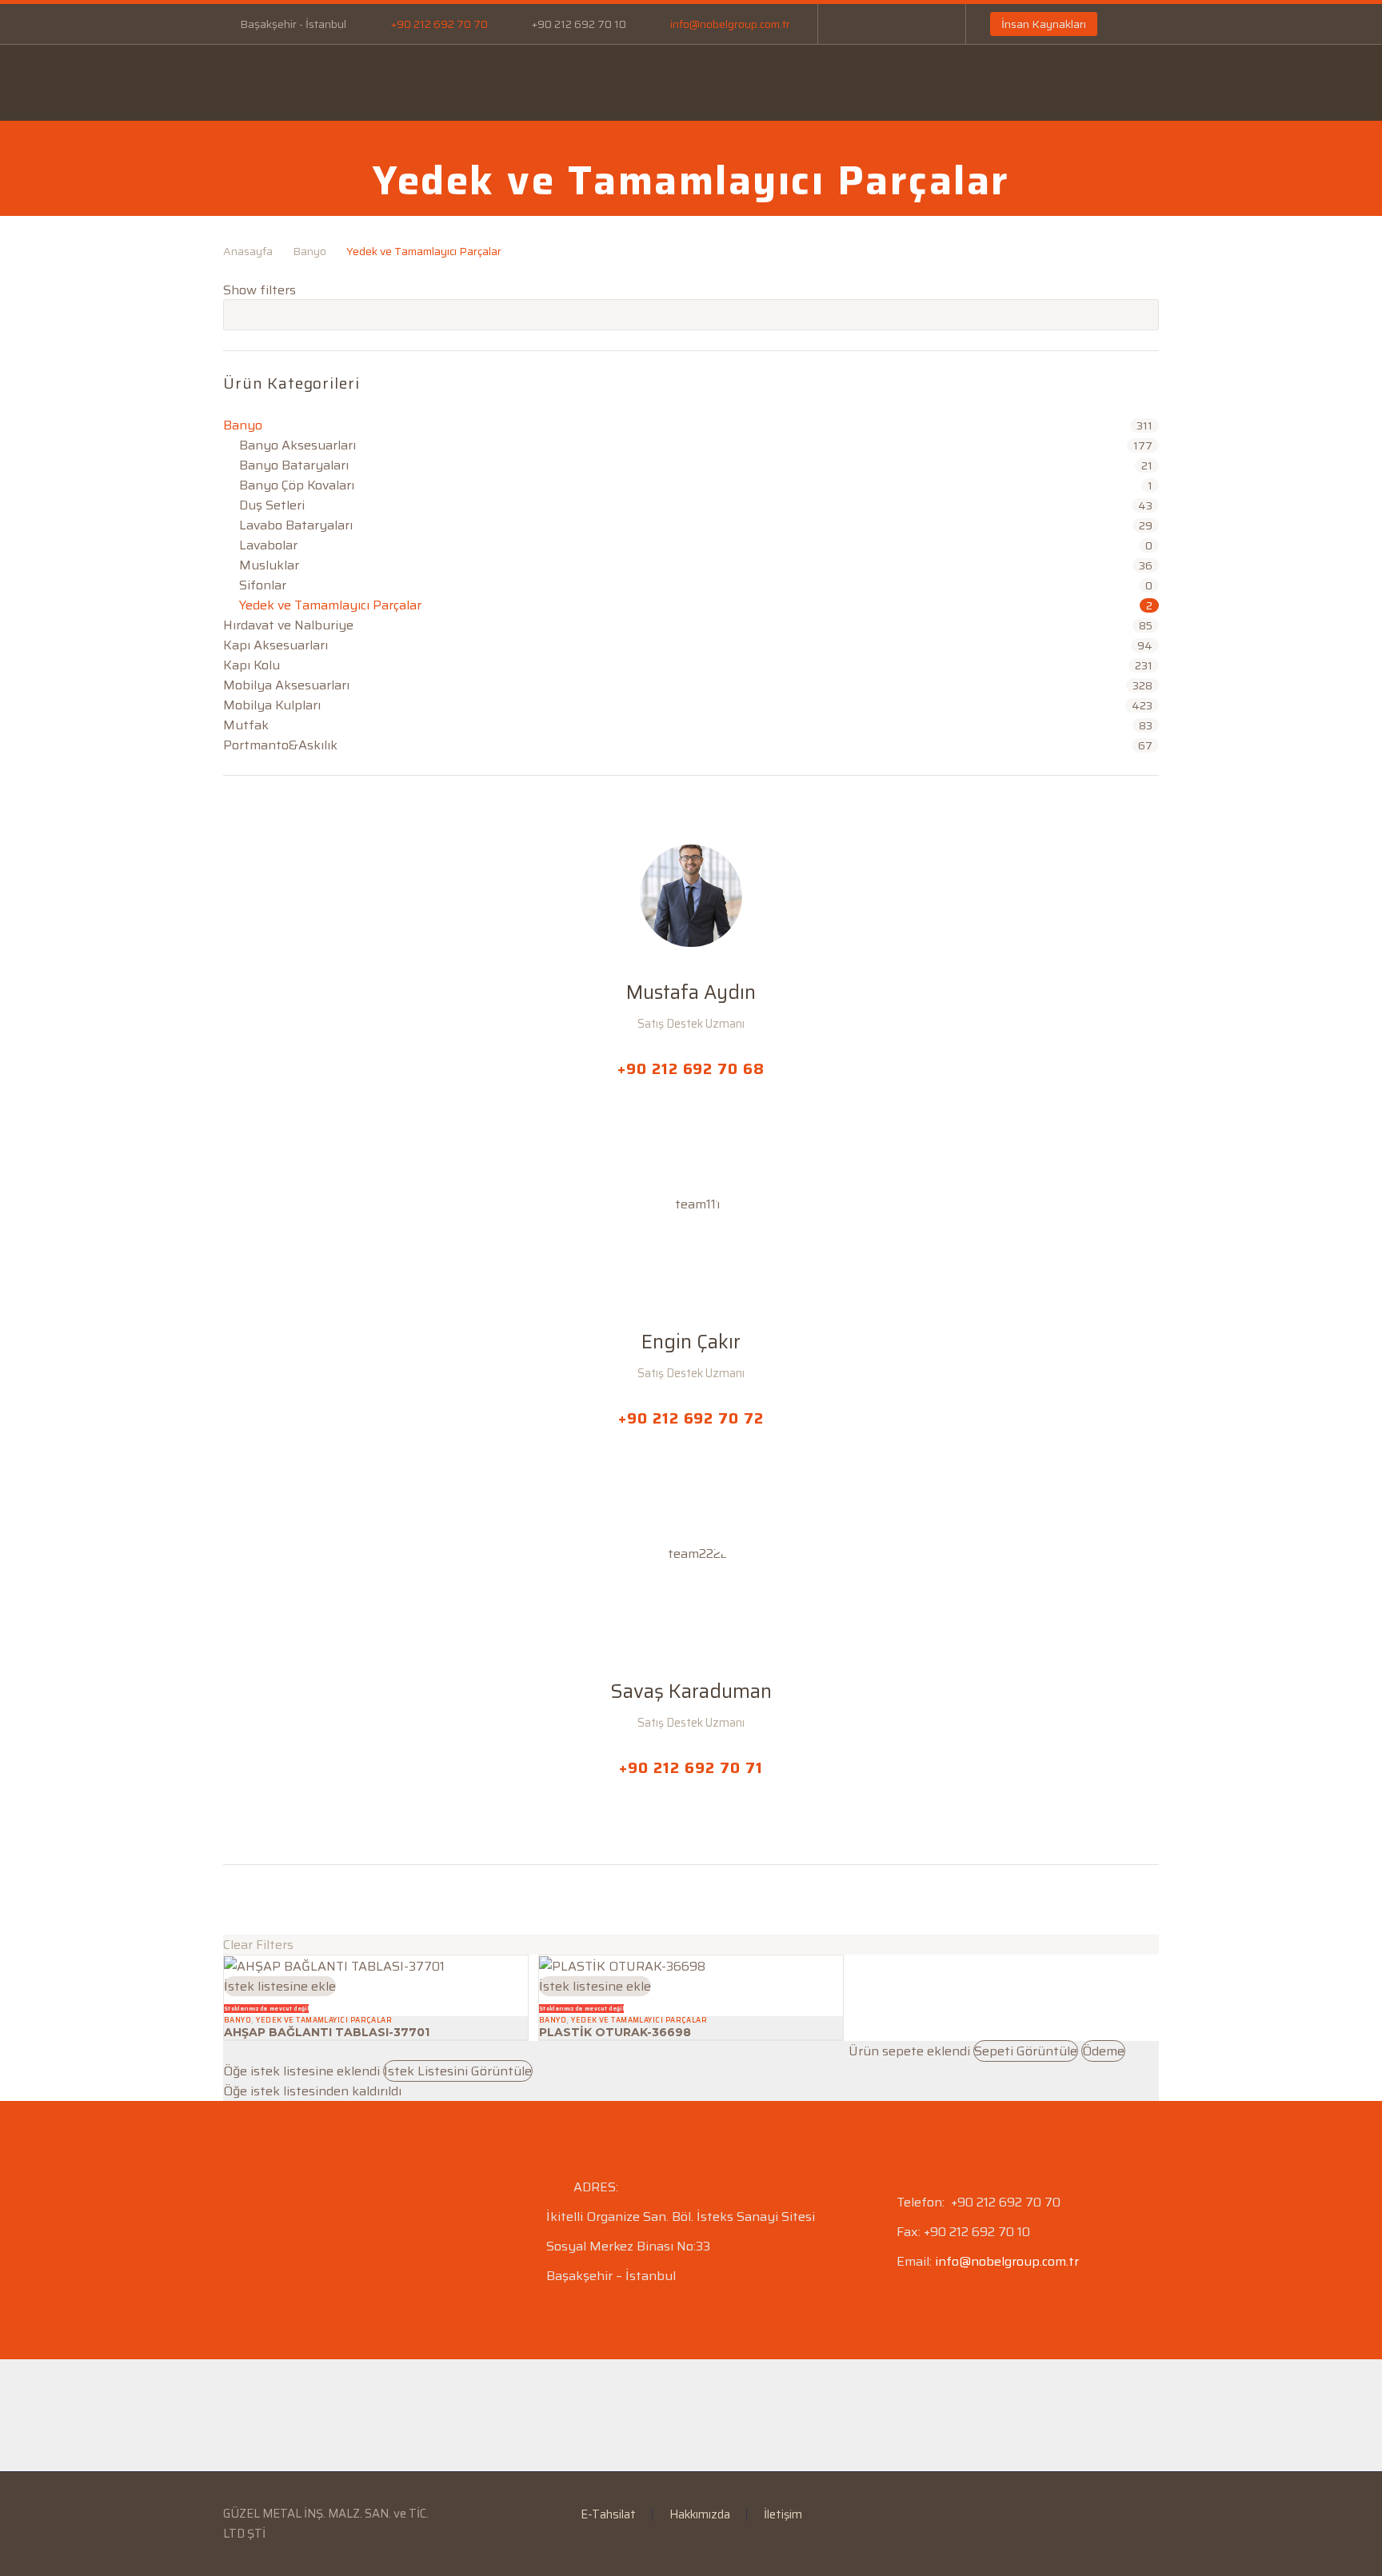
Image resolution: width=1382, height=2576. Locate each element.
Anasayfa (262, 82)
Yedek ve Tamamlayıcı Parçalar (330, 605)
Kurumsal (365, 82)
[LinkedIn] (878, 24)
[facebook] (233, 1900)
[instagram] (292, 1900)
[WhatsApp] (926, 24)
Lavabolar (268, 545)
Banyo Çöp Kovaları (297, 485)
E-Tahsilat (563, 82)
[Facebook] (854, 24)
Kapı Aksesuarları (276, 645)
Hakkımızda (700, 2515)
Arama (1142, 314)
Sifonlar (263, 585)
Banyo (310, 251)
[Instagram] (902, 24)
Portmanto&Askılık (280, 745)
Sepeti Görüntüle (1026, 2051)
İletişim (954, 82)
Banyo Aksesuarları (298, 445)
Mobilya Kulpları (272, 705)
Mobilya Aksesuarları (286, 685)
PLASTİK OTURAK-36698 (615, 2032)
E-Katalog (668, 82)
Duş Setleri (272, 505)
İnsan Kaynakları (1044, 24)
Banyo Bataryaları (294, 465)
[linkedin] (262, 1900)
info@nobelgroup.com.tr (730, 24)
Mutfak (246, 725)
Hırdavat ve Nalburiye (288, 625)
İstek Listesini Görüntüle (458, 2071)
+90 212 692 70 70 (439, 24)
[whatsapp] (322, 1900)
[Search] (1071, 94)
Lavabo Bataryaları (296, 525)
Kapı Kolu (252, 665)
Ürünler (463, 82)
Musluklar (269, 565)
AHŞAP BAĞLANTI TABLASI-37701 (327, 2032)
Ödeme (1103, 2051)
